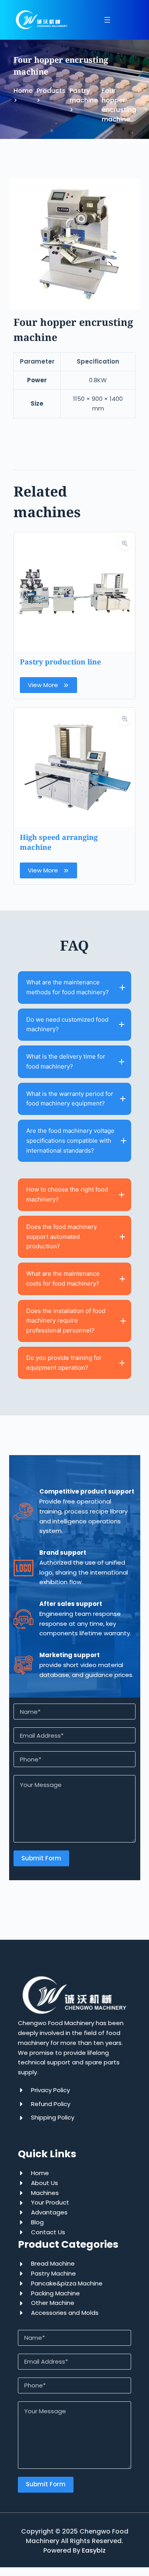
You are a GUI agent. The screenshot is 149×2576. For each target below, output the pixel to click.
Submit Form (41, 1858)
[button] (74, 988)
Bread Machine (53, 2263)
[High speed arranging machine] (75, 712)
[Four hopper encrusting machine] (75, 183)
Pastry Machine (53, 2273)
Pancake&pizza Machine (67, 2283)
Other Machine (53, 2303)
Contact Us (48, 2232)
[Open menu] (107, 20)
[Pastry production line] (75, 537)
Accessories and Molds (65, 2313)
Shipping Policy (53, 2117)
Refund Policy (51, 2104)
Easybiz (94, 2550)
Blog (37, 2222)
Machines (45, 2193)
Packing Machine (55, 2293)
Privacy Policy (50, 2090)
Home (40, 2173)
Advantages (49, 2212)
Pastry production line (60, 662)
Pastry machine (84, 95)
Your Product (50, 2202)
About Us (45, 2183)
